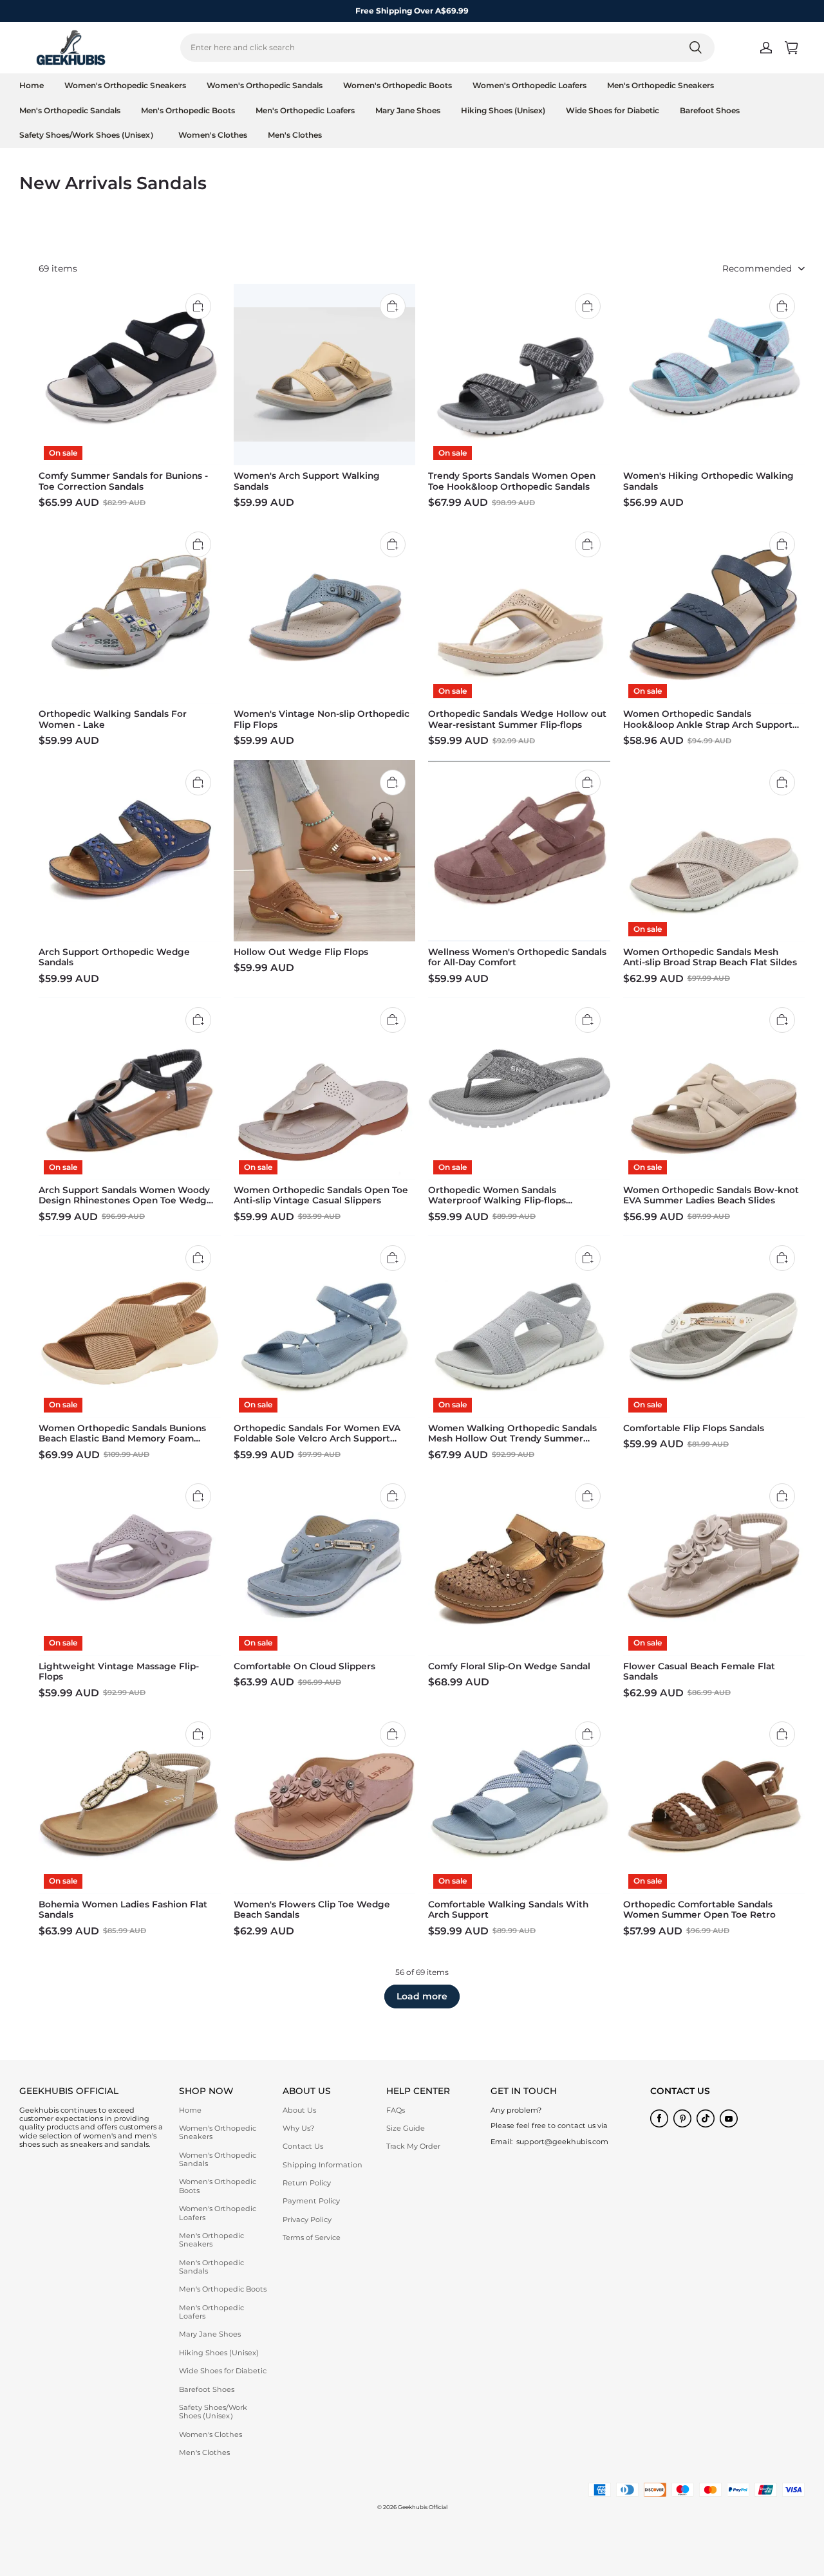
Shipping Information (323, 2165)
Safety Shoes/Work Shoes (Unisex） (89, 135)
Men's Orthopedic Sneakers (660, 85)
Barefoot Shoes (710, 110)
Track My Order (413, 2146)
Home (32, 85)
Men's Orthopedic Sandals (70, 110)
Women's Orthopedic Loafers (529, 85)
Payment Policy (311, 2201)
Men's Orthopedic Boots (188, 110)
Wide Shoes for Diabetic (613, 110)
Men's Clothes (295, 135)
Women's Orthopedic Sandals (265, 85)
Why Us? (298, 2128)
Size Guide (406, 2128)
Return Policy (307, 2183)
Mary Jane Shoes (408, 110)
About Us (299, 2110)
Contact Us (303, 2146)
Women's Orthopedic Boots (398, 85)
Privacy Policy (307, 2219)
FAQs (396, 2110)
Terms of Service (312, 2238)
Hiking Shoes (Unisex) (503, 110)
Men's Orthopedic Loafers (305, 110)
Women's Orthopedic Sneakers (125, 85)
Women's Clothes (213, 135)
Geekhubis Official (423, 2507)
